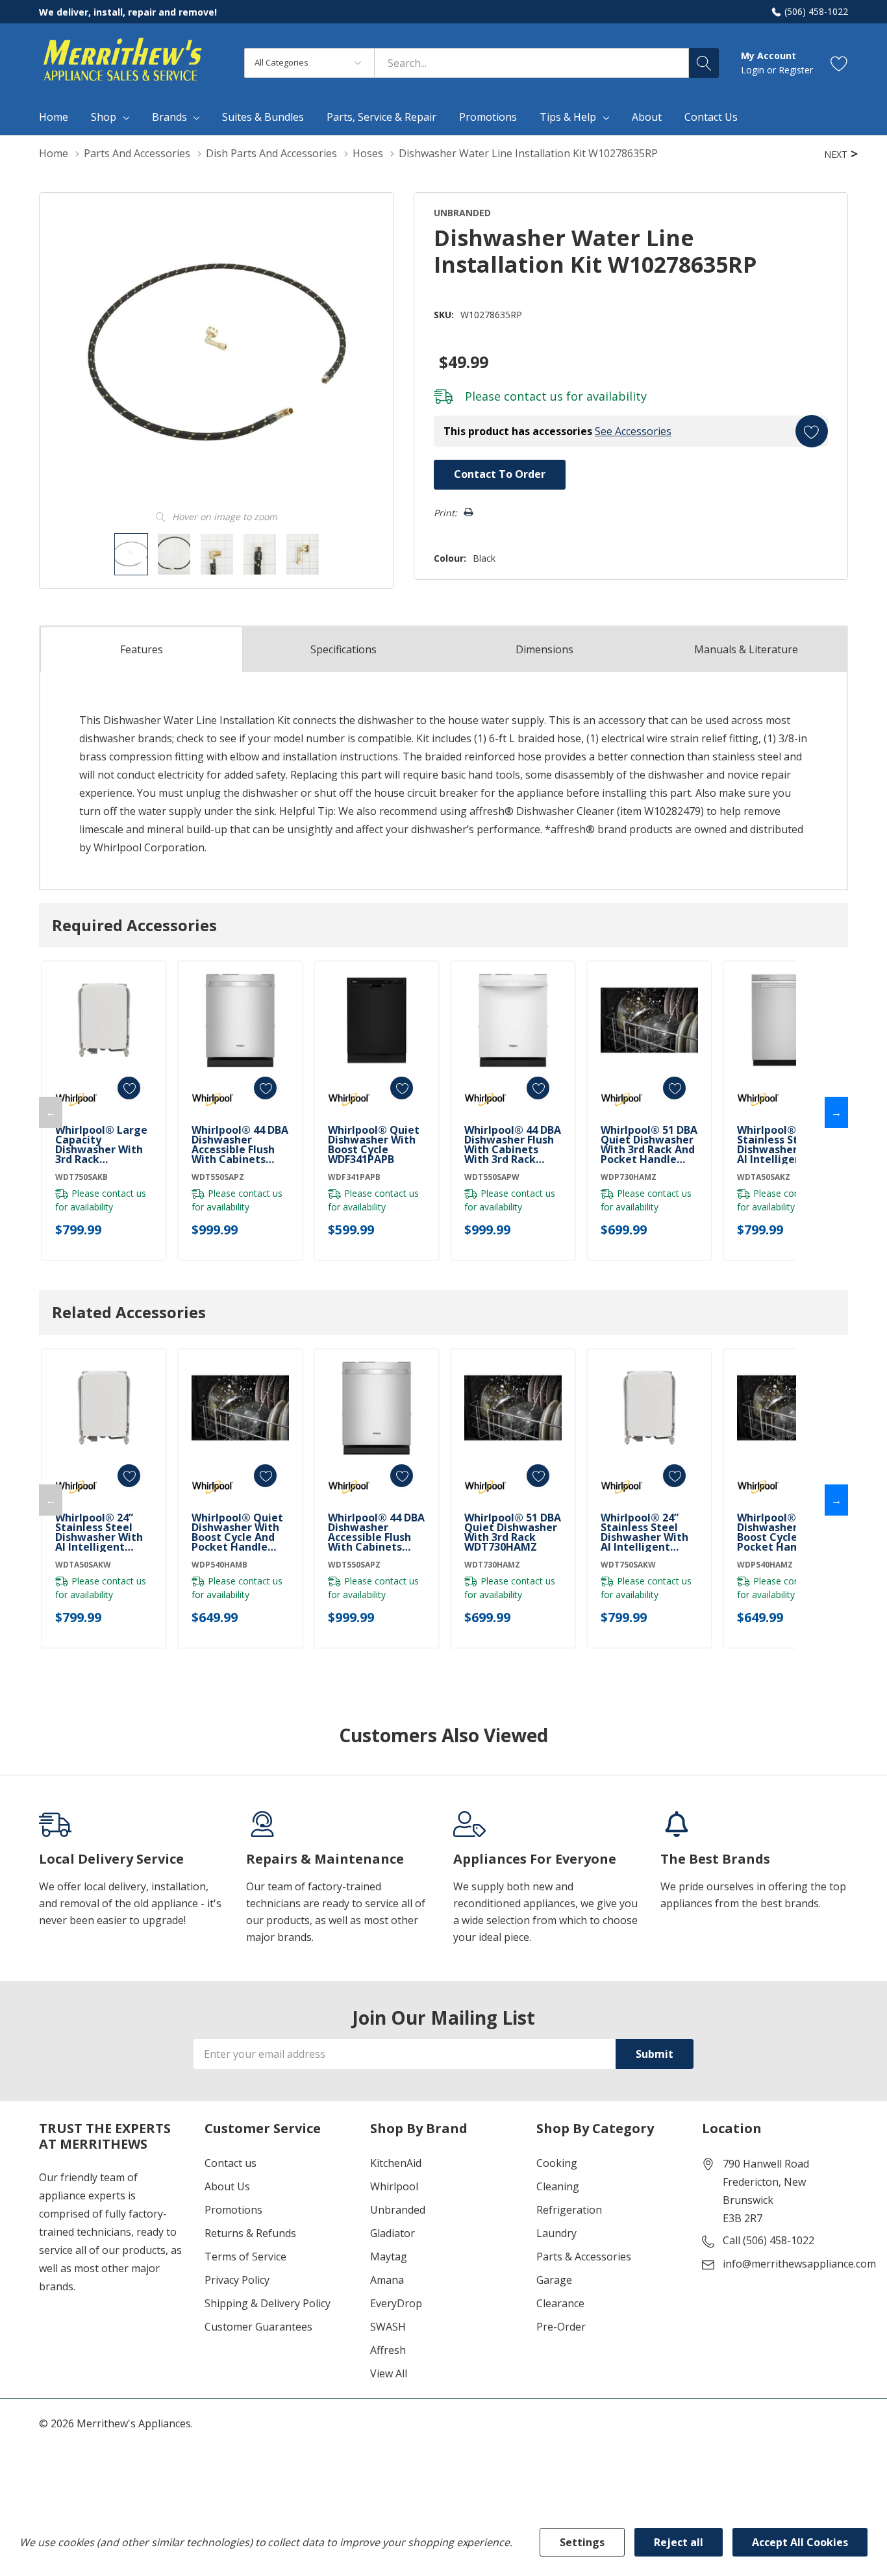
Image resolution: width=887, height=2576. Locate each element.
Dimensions (544, 649)
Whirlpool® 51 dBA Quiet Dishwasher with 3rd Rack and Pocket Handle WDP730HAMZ (649, 1145)
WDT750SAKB (81, 1177)
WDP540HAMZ (765, 1565)
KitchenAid (396, 2163)
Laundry (556, 2233)
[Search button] (704, 63)
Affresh (388, 2350)
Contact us (231, 2163)
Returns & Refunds (250, 2233)
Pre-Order (561, 2327)
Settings (582, 2542)
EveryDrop (396, 2303)
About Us (227, 2186)
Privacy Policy (237, 2280)
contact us (533, 396)
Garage (554, 2280)
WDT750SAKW (628, 1565)
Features (142, 649)
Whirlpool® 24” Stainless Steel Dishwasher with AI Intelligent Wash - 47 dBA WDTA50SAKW (99, 1532)
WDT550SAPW (492, 1177)
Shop (104, 117)
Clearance (560, 2303)
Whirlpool (394, 2186)
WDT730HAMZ (492, 1565)
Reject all (679, 2542)
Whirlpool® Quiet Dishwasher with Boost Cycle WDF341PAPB (374, 1145)
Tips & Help (568, 117)
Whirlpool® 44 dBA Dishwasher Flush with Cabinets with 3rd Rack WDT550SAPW (513, 1145)
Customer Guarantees (258, 2327)
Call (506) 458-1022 (768, 2240)
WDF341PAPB (354, 1177)
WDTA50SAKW (83, 1565)
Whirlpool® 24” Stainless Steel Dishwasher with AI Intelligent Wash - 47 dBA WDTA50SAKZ (781, 1145)
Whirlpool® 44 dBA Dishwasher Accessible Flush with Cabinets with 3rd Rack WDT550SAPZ (240, 1145)
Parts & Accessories (584, 2257)
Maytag (389, 2257)
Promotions (233, 2210)
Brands (169, 117)
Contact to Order (500, 474)
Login (754, 70)
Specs (344, 649)
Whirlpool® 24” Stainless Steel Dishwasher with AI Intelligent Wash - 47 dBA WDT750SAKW (644, 1532)
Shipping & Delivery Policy (268, 2303)
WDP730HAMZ (629, 1177)
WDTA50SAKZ (764, 1177)
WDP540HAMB (219, 1565)
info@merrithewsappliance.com (799, 2264)
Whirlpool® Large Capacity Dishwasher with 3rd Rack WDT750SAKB (101, 1145)
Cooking (557, 2163)
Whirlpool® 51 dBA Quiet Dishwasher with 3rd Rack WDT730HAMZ (513, 1532)
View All (389, 2373)
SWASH (388, 2327)
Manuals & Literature (746, 649)
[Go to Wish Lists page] (839, 63)
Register (796, 70)
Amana (387, 2280)
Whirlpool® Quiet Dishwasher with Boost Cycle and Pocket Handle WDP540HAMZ (783, 1532)
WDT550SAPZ (218, 1177)
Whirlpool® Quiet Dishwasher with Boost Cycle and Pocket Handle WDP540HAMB (237, 1532)
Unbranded (398, 2210)
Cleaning (558, 2186)
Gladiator (393, 2233)
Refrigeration (569, 2210)
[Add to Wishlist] (812, 431)
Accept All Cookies (800, 2542)
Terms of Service (245, 2257)
